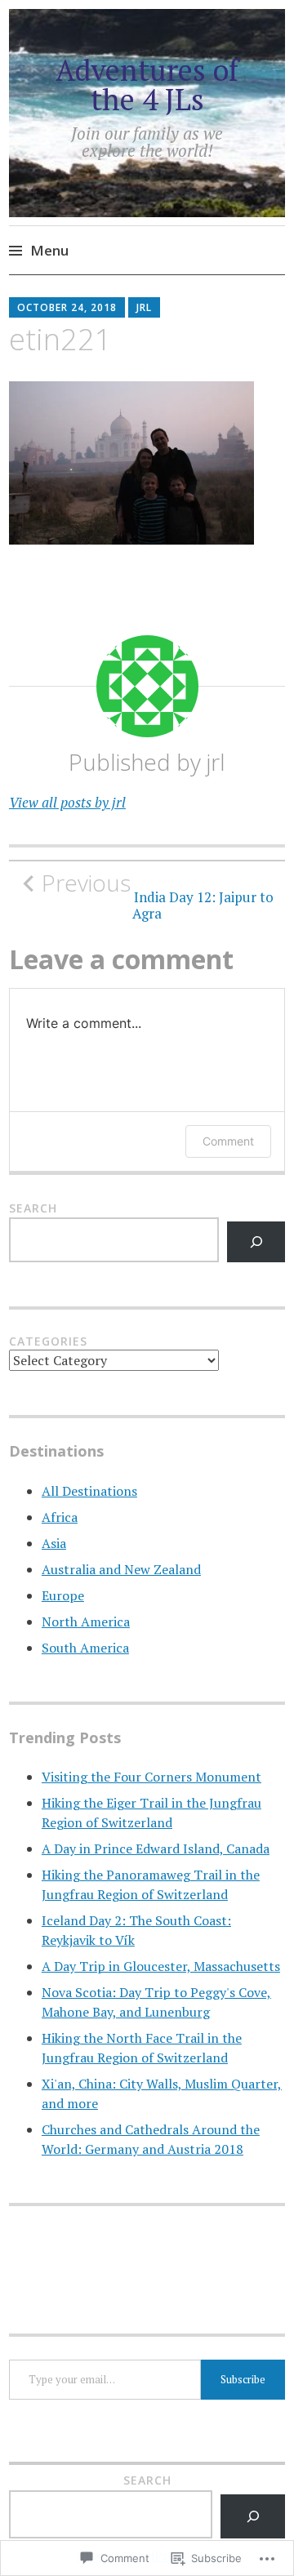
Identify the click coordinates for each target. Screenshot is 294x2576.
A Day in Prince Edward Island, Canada (156, 1849)
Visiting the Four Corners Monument (151, 1777)
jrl (144, 307)
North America (86, 1622)
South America (85, 1648)
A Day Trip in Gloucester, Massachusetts (161, 1966)
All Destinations (89, 1491)
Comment (228, 1141)
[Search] (256, 1241)
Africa (60, 1517)
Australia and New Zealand (121, 1569)
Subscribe (243, 2379)
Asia (54, 1543)
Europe (63, 1595)
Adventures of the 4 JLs (147, 85)
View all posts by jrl (67, 802)
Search (33, 1208)
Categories (48, 1341)
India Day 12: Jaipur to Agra (158, 896)
